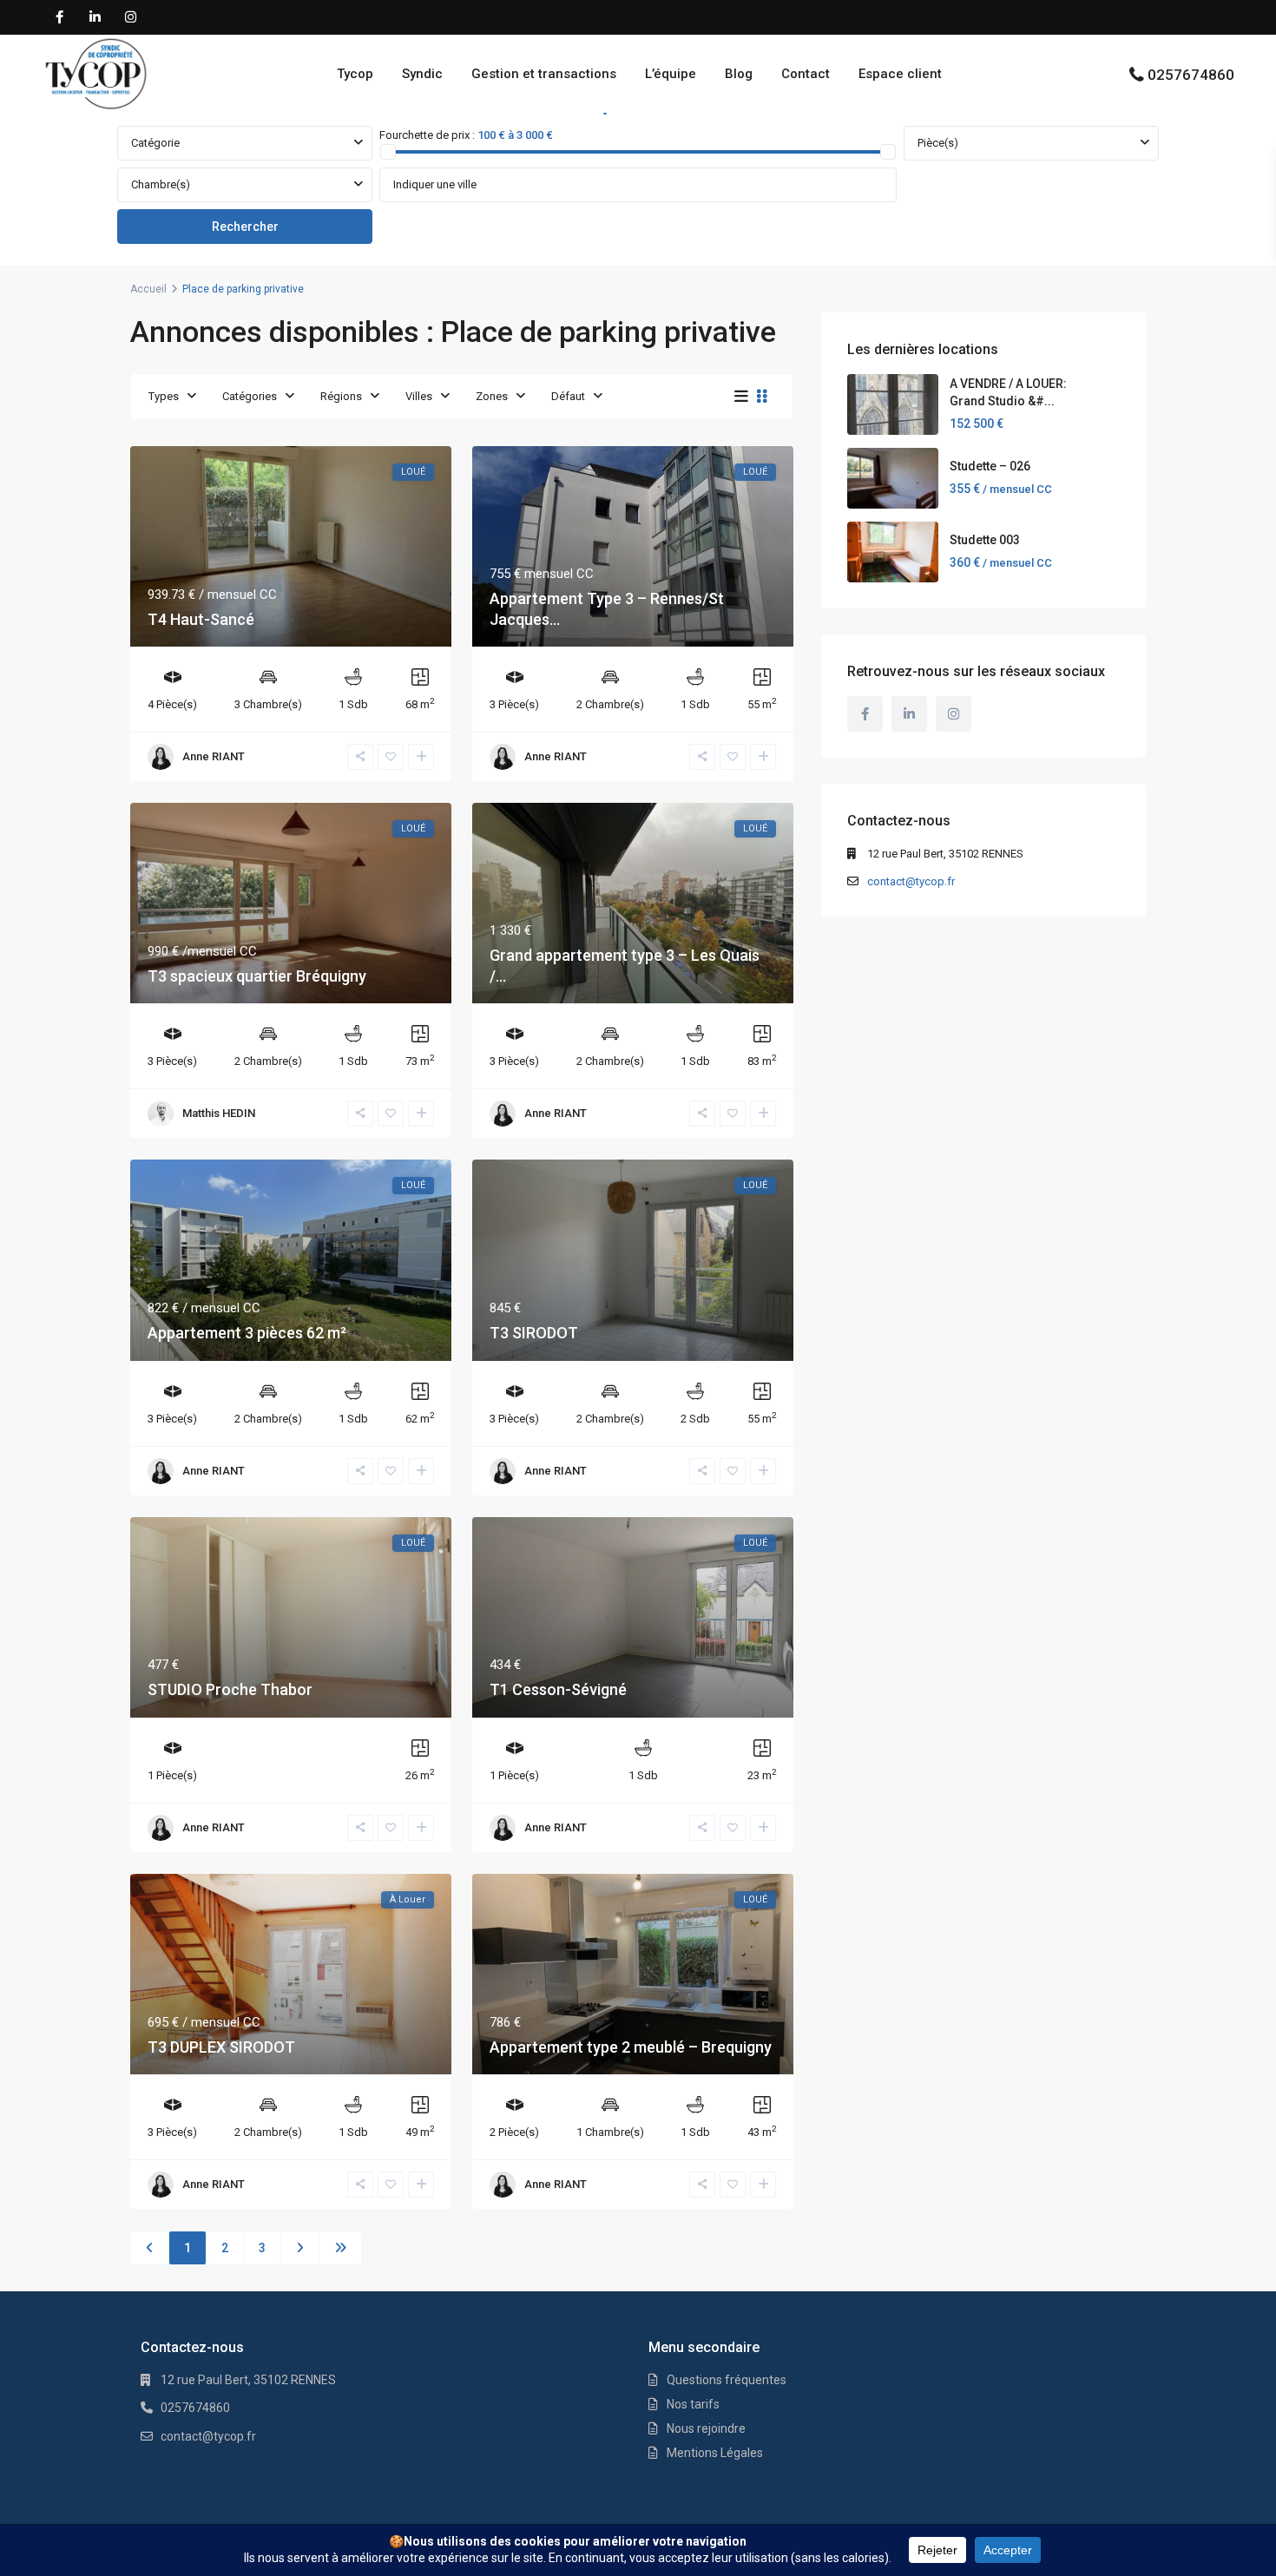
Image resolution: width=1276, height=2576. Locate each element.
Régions (341, 396)
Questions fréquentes (727, 2380)
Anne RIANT (214, 756)
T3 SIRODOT (534, 1333)
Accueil (148, 289)
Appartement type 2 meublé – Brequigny (631, 2047)
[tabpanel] (638, 186)
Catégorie (155, 143)
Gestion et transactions (544, 74)
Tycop (355, 74)
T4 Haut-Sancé (201, 619)
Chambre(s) (161, 184)
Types (164, 396)
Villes (419, 396)
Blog (739, 74)
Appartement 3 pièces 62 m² (247, 1333)
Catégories (250, 396)
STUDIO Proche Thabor (230, 1689)
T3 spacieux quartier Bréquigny (257, 976)
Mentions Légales (715, 2453)
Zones (492, 396)
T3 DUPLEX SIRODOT (221, 2047)
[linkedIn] (95, 17)
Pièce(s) (938, 143)
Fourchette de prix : (427, 135)
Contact (806, 74)
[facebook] (59, 17)
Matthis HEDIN (219, 1113)
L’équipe (671, 74)
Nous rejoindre (706, 2428)
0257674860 (1191, 75)
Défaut (568, 396)
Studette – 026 (990, 466)
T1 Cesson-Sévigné (558, 1689)
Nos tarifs (693, 2404)
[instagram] (131, 17)
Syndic (422, 74)
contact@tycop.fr (911, 881)
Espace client (900, 74)
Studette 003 (985, 540)
